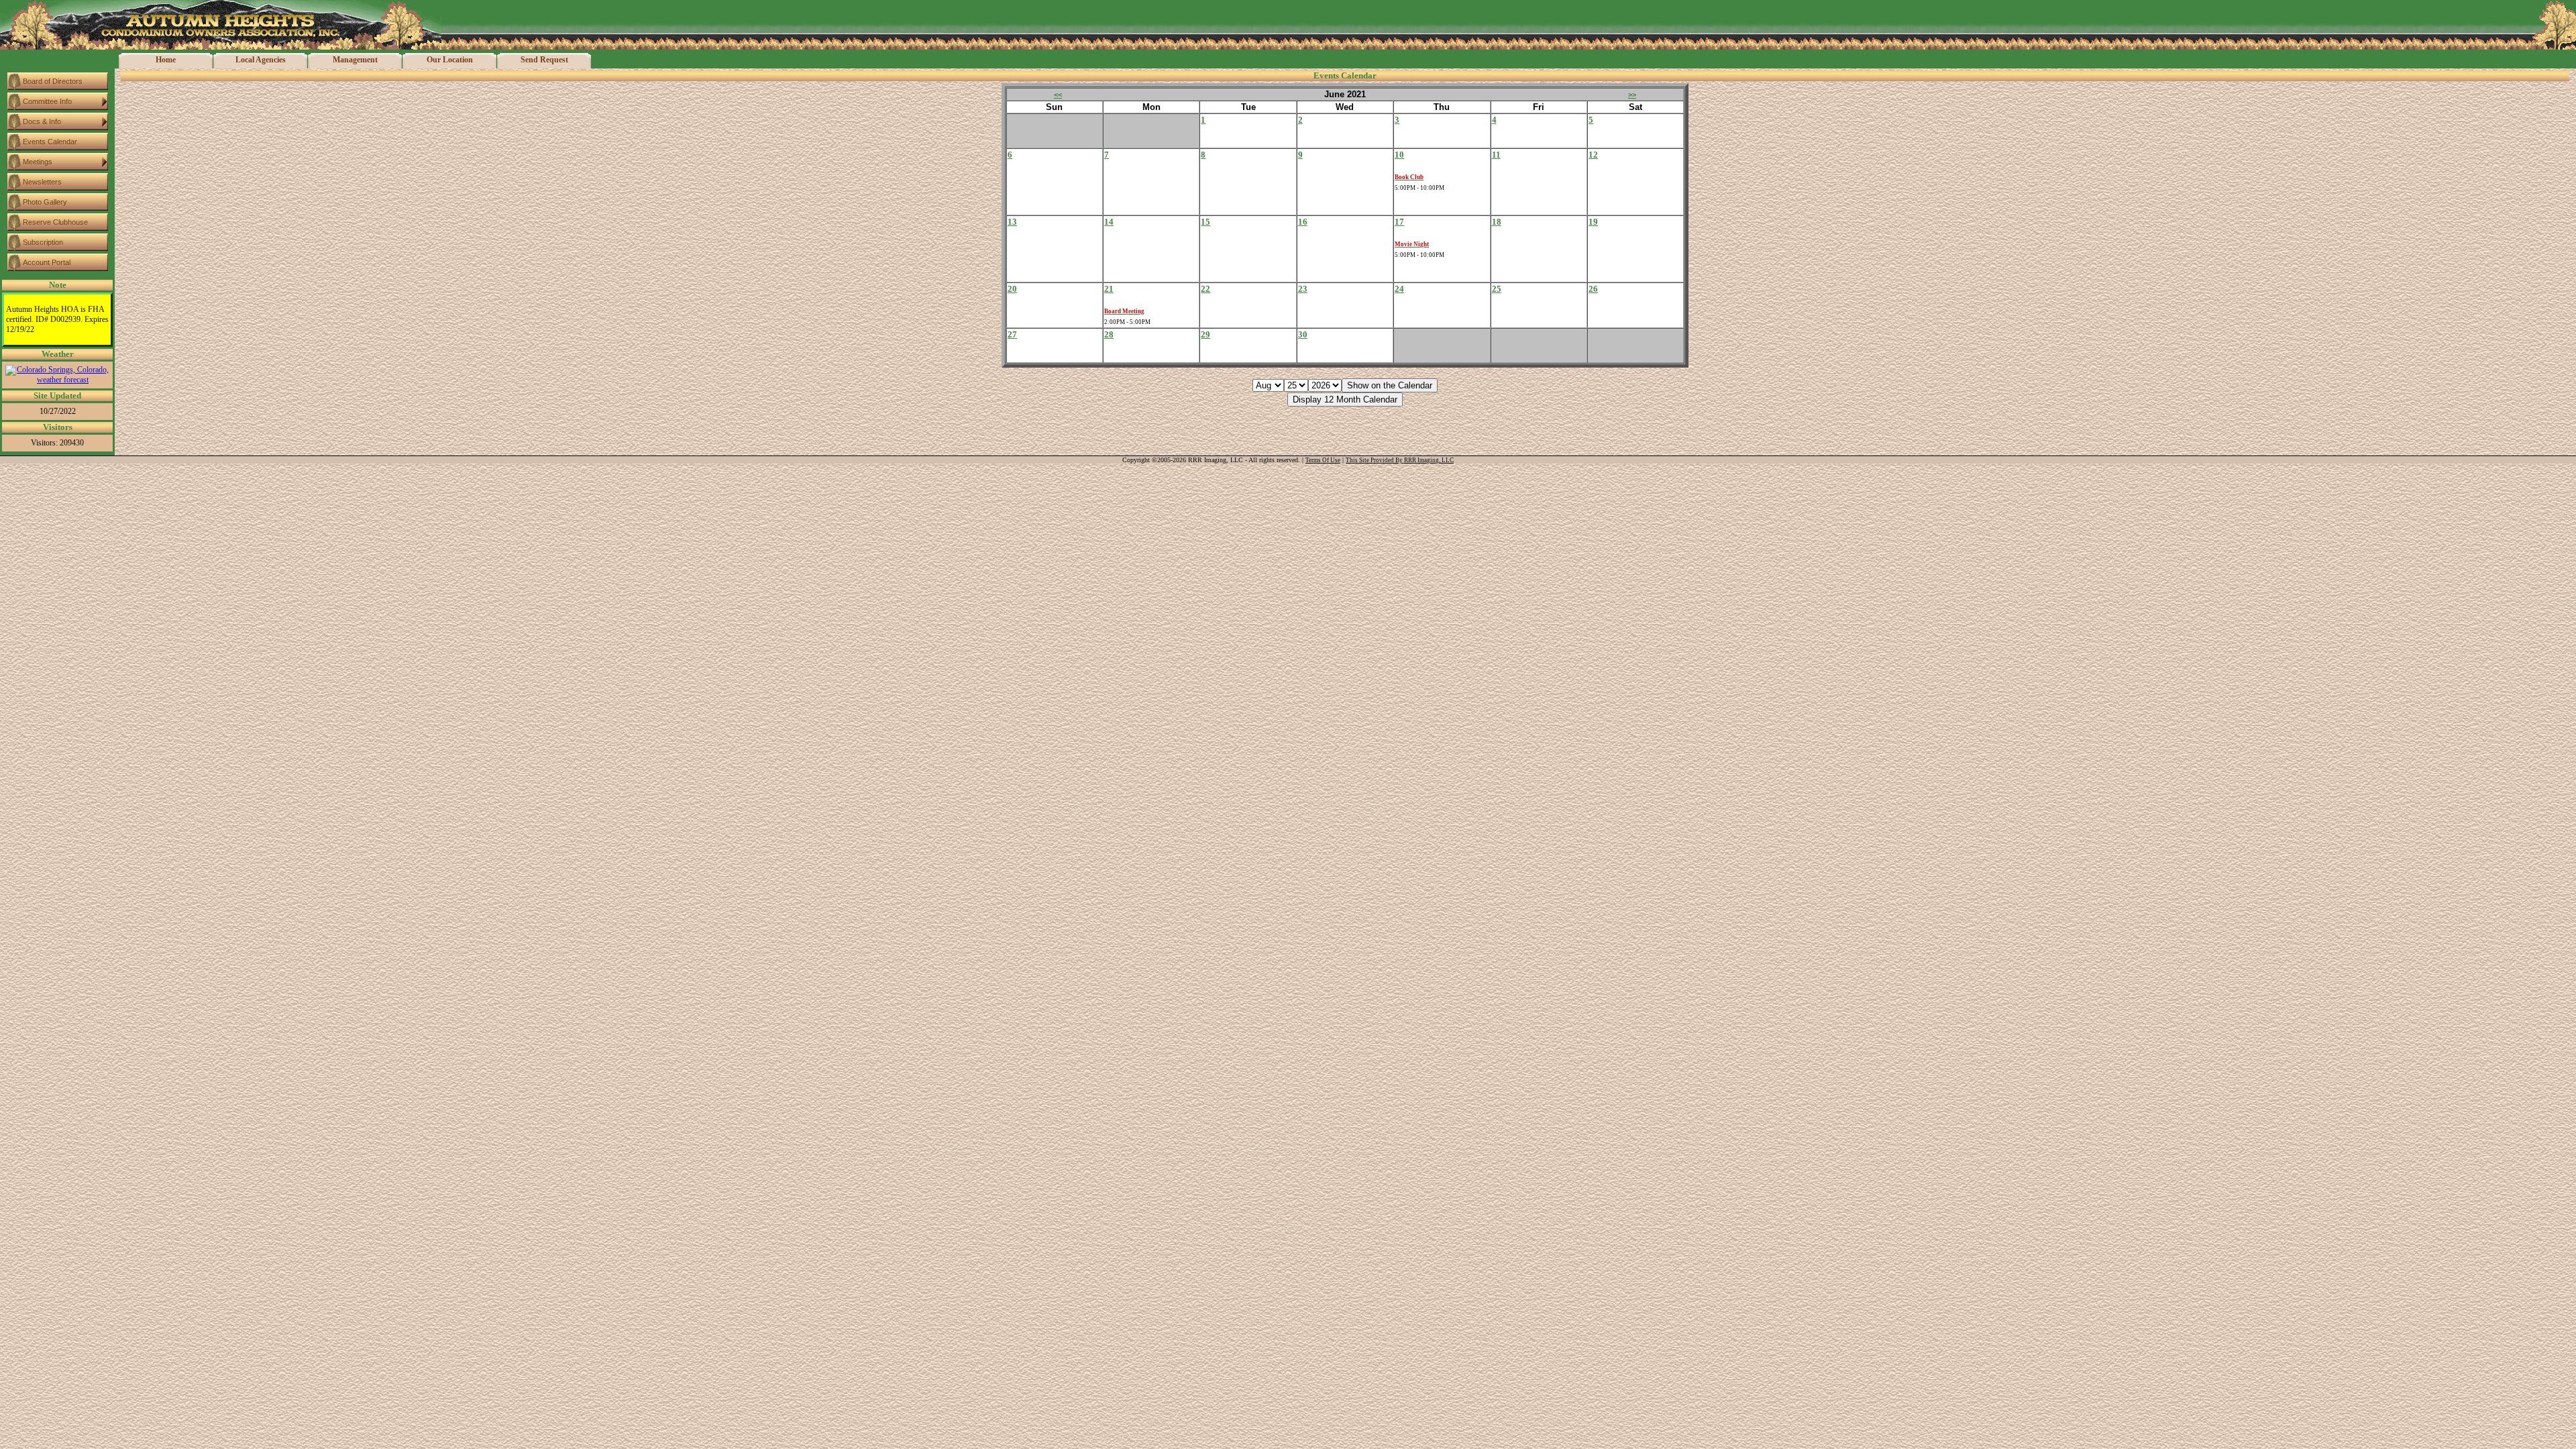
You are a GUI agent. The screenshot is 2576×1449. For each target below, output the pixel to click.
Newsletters (42, 182)
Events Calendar (50, 142)
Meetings (38, 162)
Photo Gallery (45, 202)
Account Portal (47, 262)
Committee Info (47, 101)
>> (1632, 95)
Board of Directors (53, 81)
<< (1058, 95)
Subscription (43, 242)
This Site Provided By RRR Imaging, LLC (1400, 460)
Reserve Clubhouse (55, 222)
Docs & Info (42, 121)
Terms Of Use (1323, 460)
